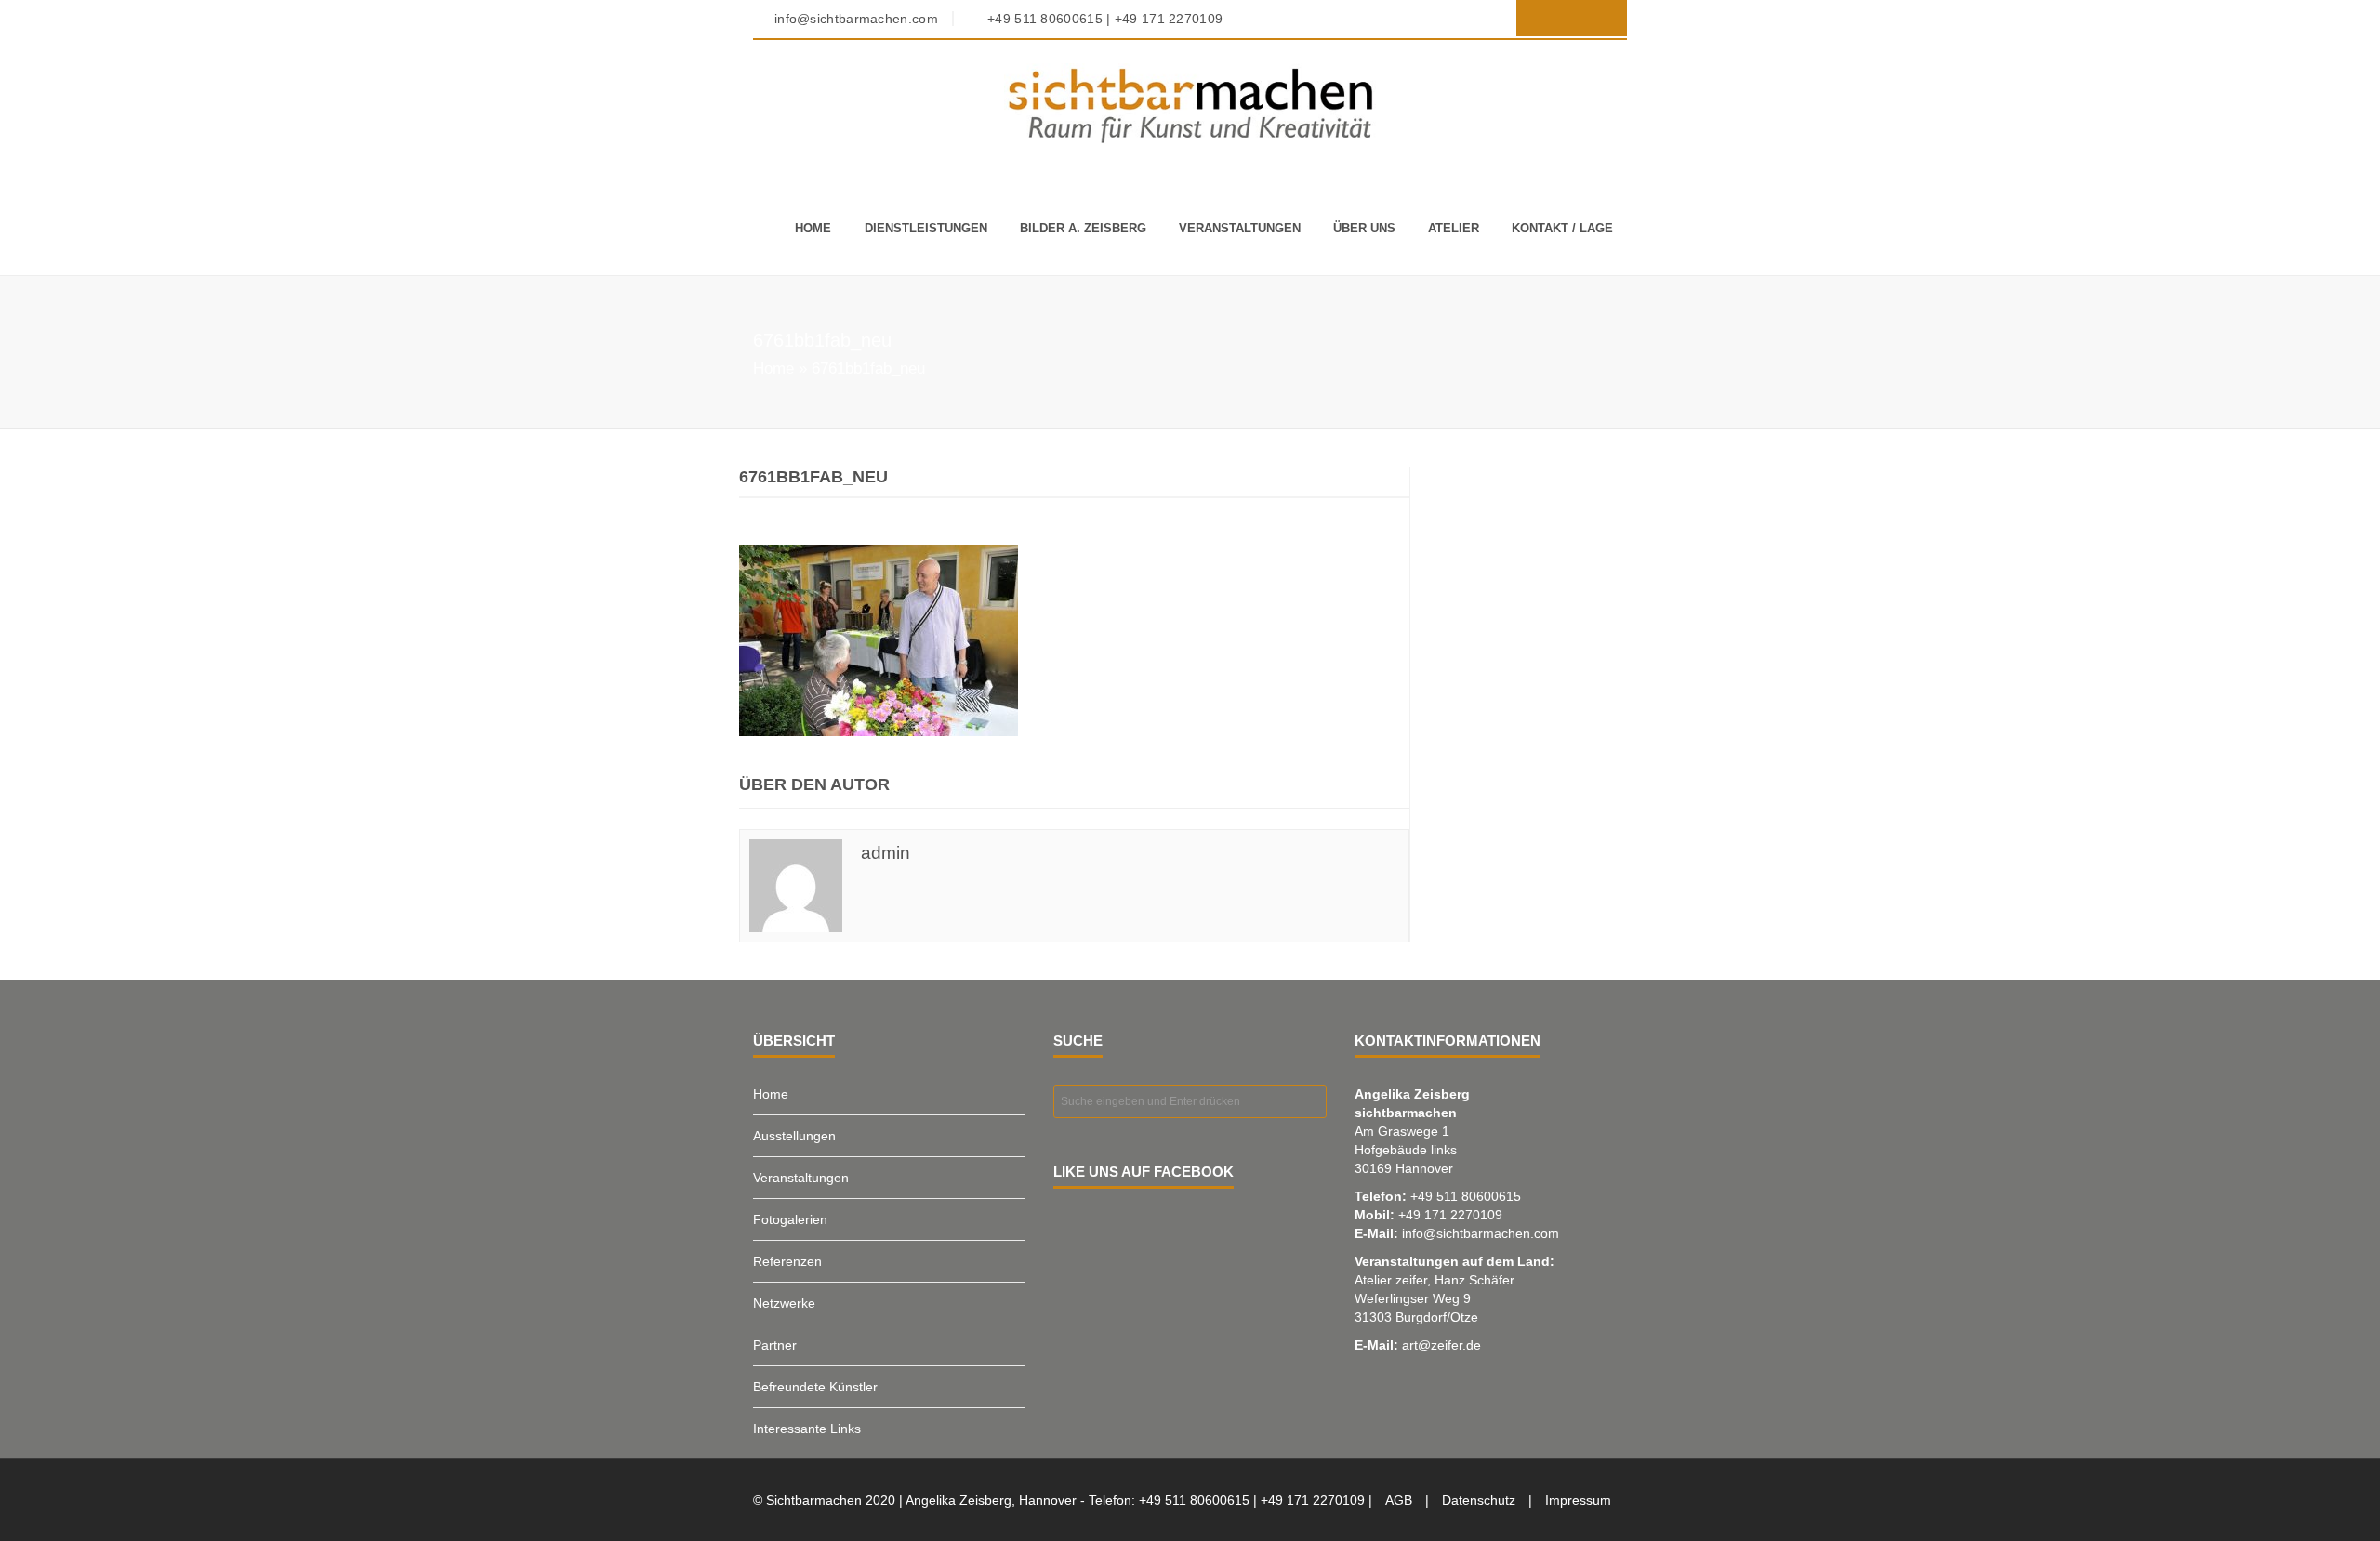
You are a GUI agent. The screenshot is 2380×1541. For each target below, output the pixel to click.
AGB (1399, 1500)
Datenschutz (1479, 1500)
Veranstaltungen (1240, 228)
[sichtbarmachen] (1190, 105)
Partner (775, 1345)
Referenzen (787, 1261)
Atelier (1454, 228)
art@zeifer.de (1441, 1345)
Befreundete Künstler (815, 1387)
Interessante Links (807, 1429)
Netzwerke (784, 1303)
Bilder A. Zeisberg (1083, 228)
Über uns (1364, 228)
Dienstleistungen (926, 228)
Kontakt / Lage (1562, 228)
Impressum (1578, 1500)
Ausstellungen (794, 1136)
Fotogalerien (790, 1219)
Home (813, 228)
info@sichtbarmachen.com (1481, 1233)
